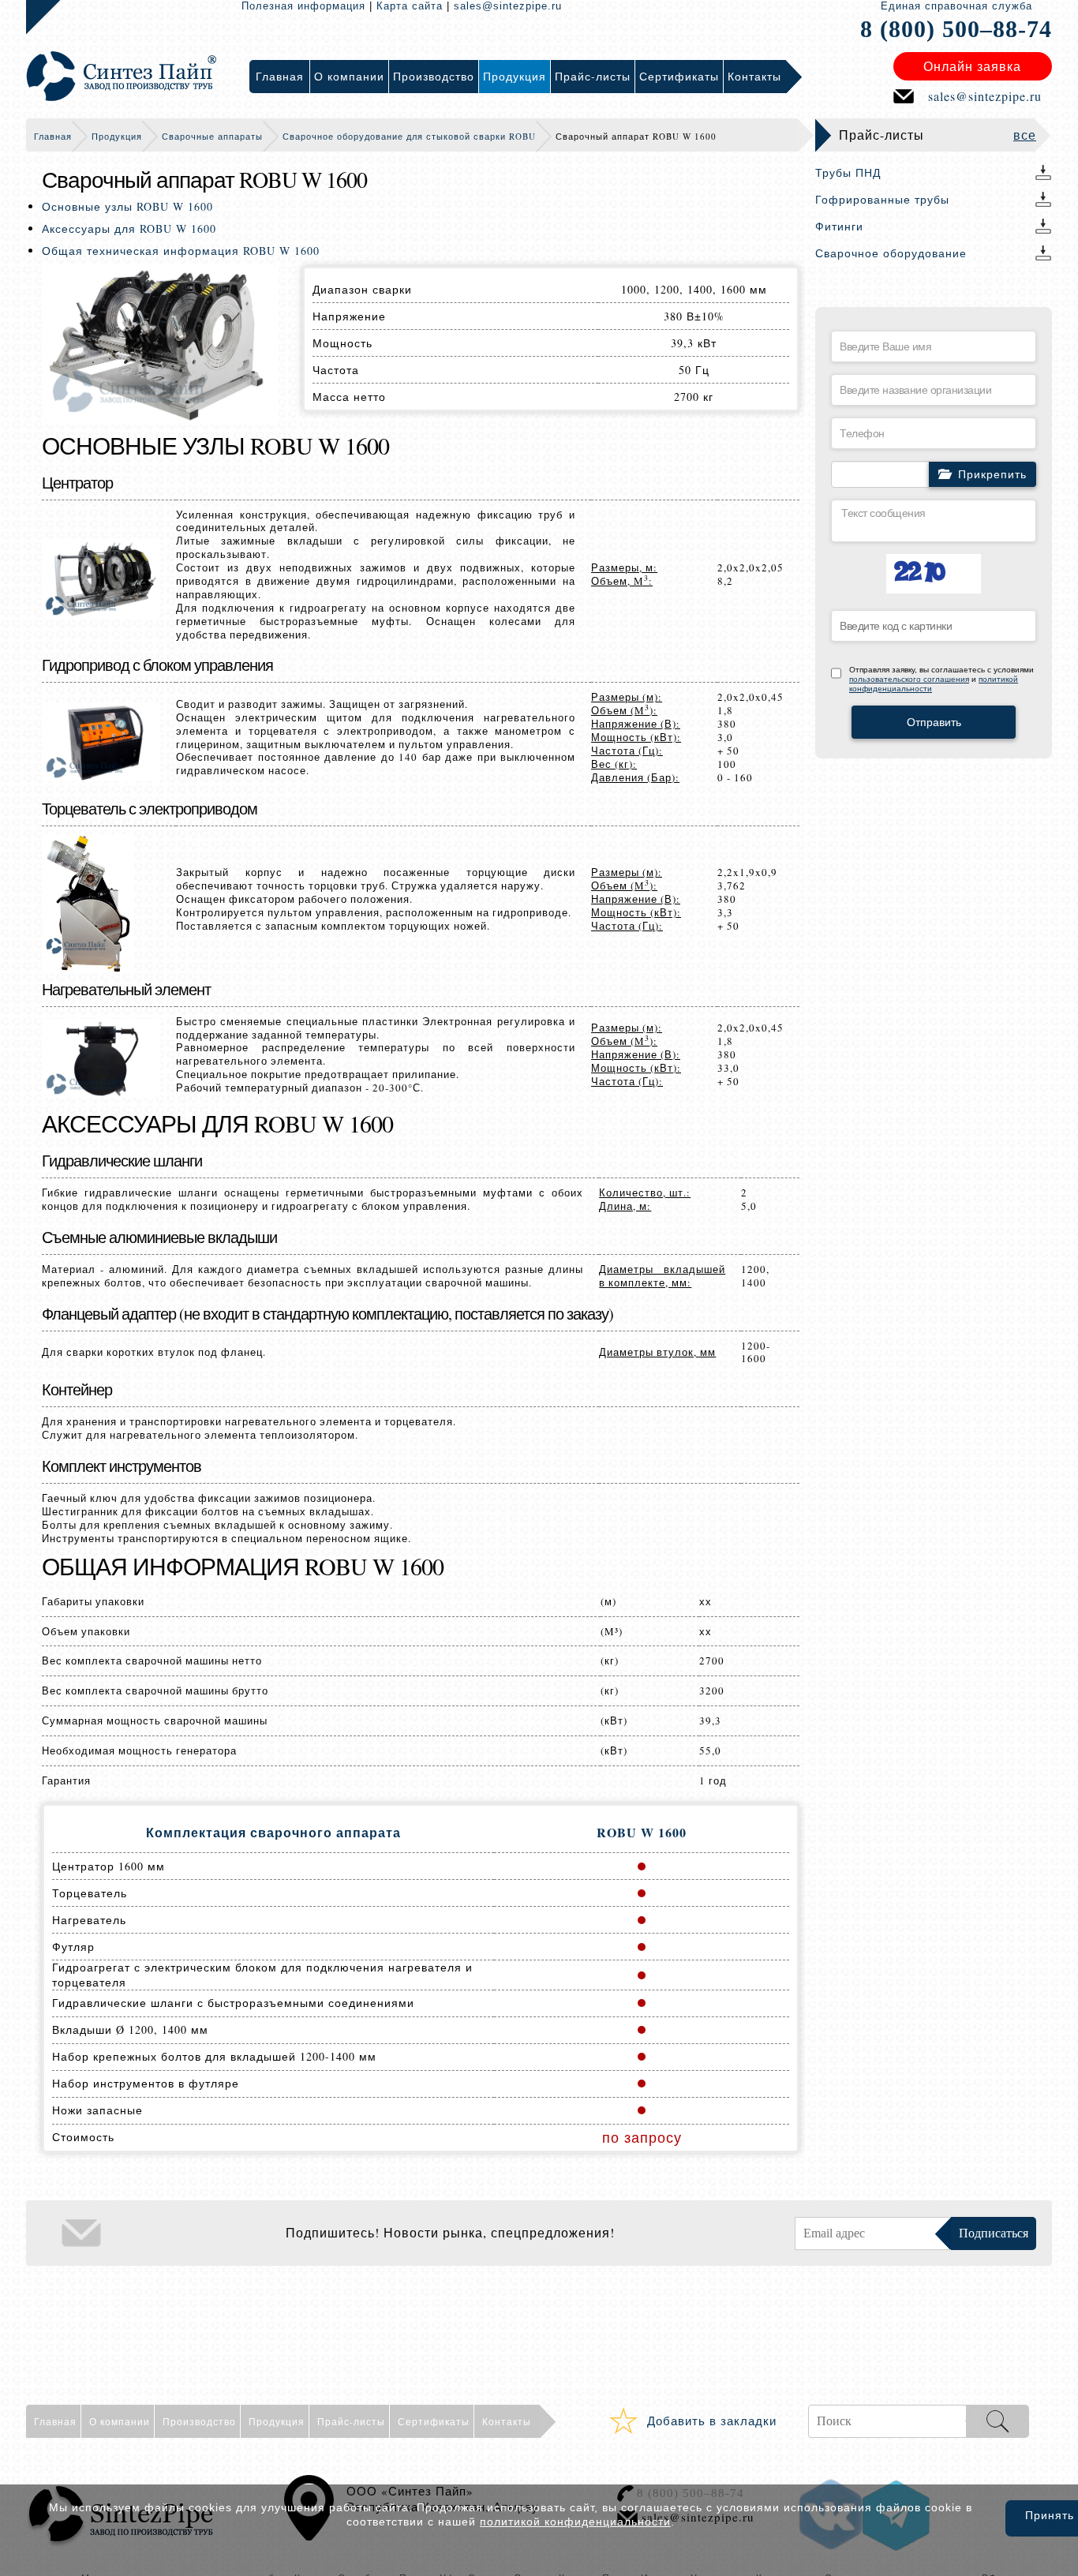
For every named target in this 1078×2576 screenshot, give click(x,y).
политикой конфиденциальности (575, 2522)
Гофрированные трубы (882, 199)
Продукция (117, 136)
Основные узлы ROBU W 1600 (127, 206)
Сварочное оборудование (891, 253)
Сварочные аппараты (212, 136)
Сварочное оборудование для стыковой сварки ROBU (409, 136)
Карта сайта (410, 6)
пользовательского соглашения (909, 679)
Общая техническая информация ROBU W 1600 (181, 251)
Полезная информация (303, 6)
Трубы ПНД (848, 172)
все (1025, 135)
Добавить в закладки (712, 2421)
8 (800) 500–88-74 (956, 29)
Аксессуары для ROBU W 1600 (129, 228)
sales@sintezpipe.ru (508, 6)
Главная (53, 136)
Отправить (934, 722)
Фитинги (839, 226)
